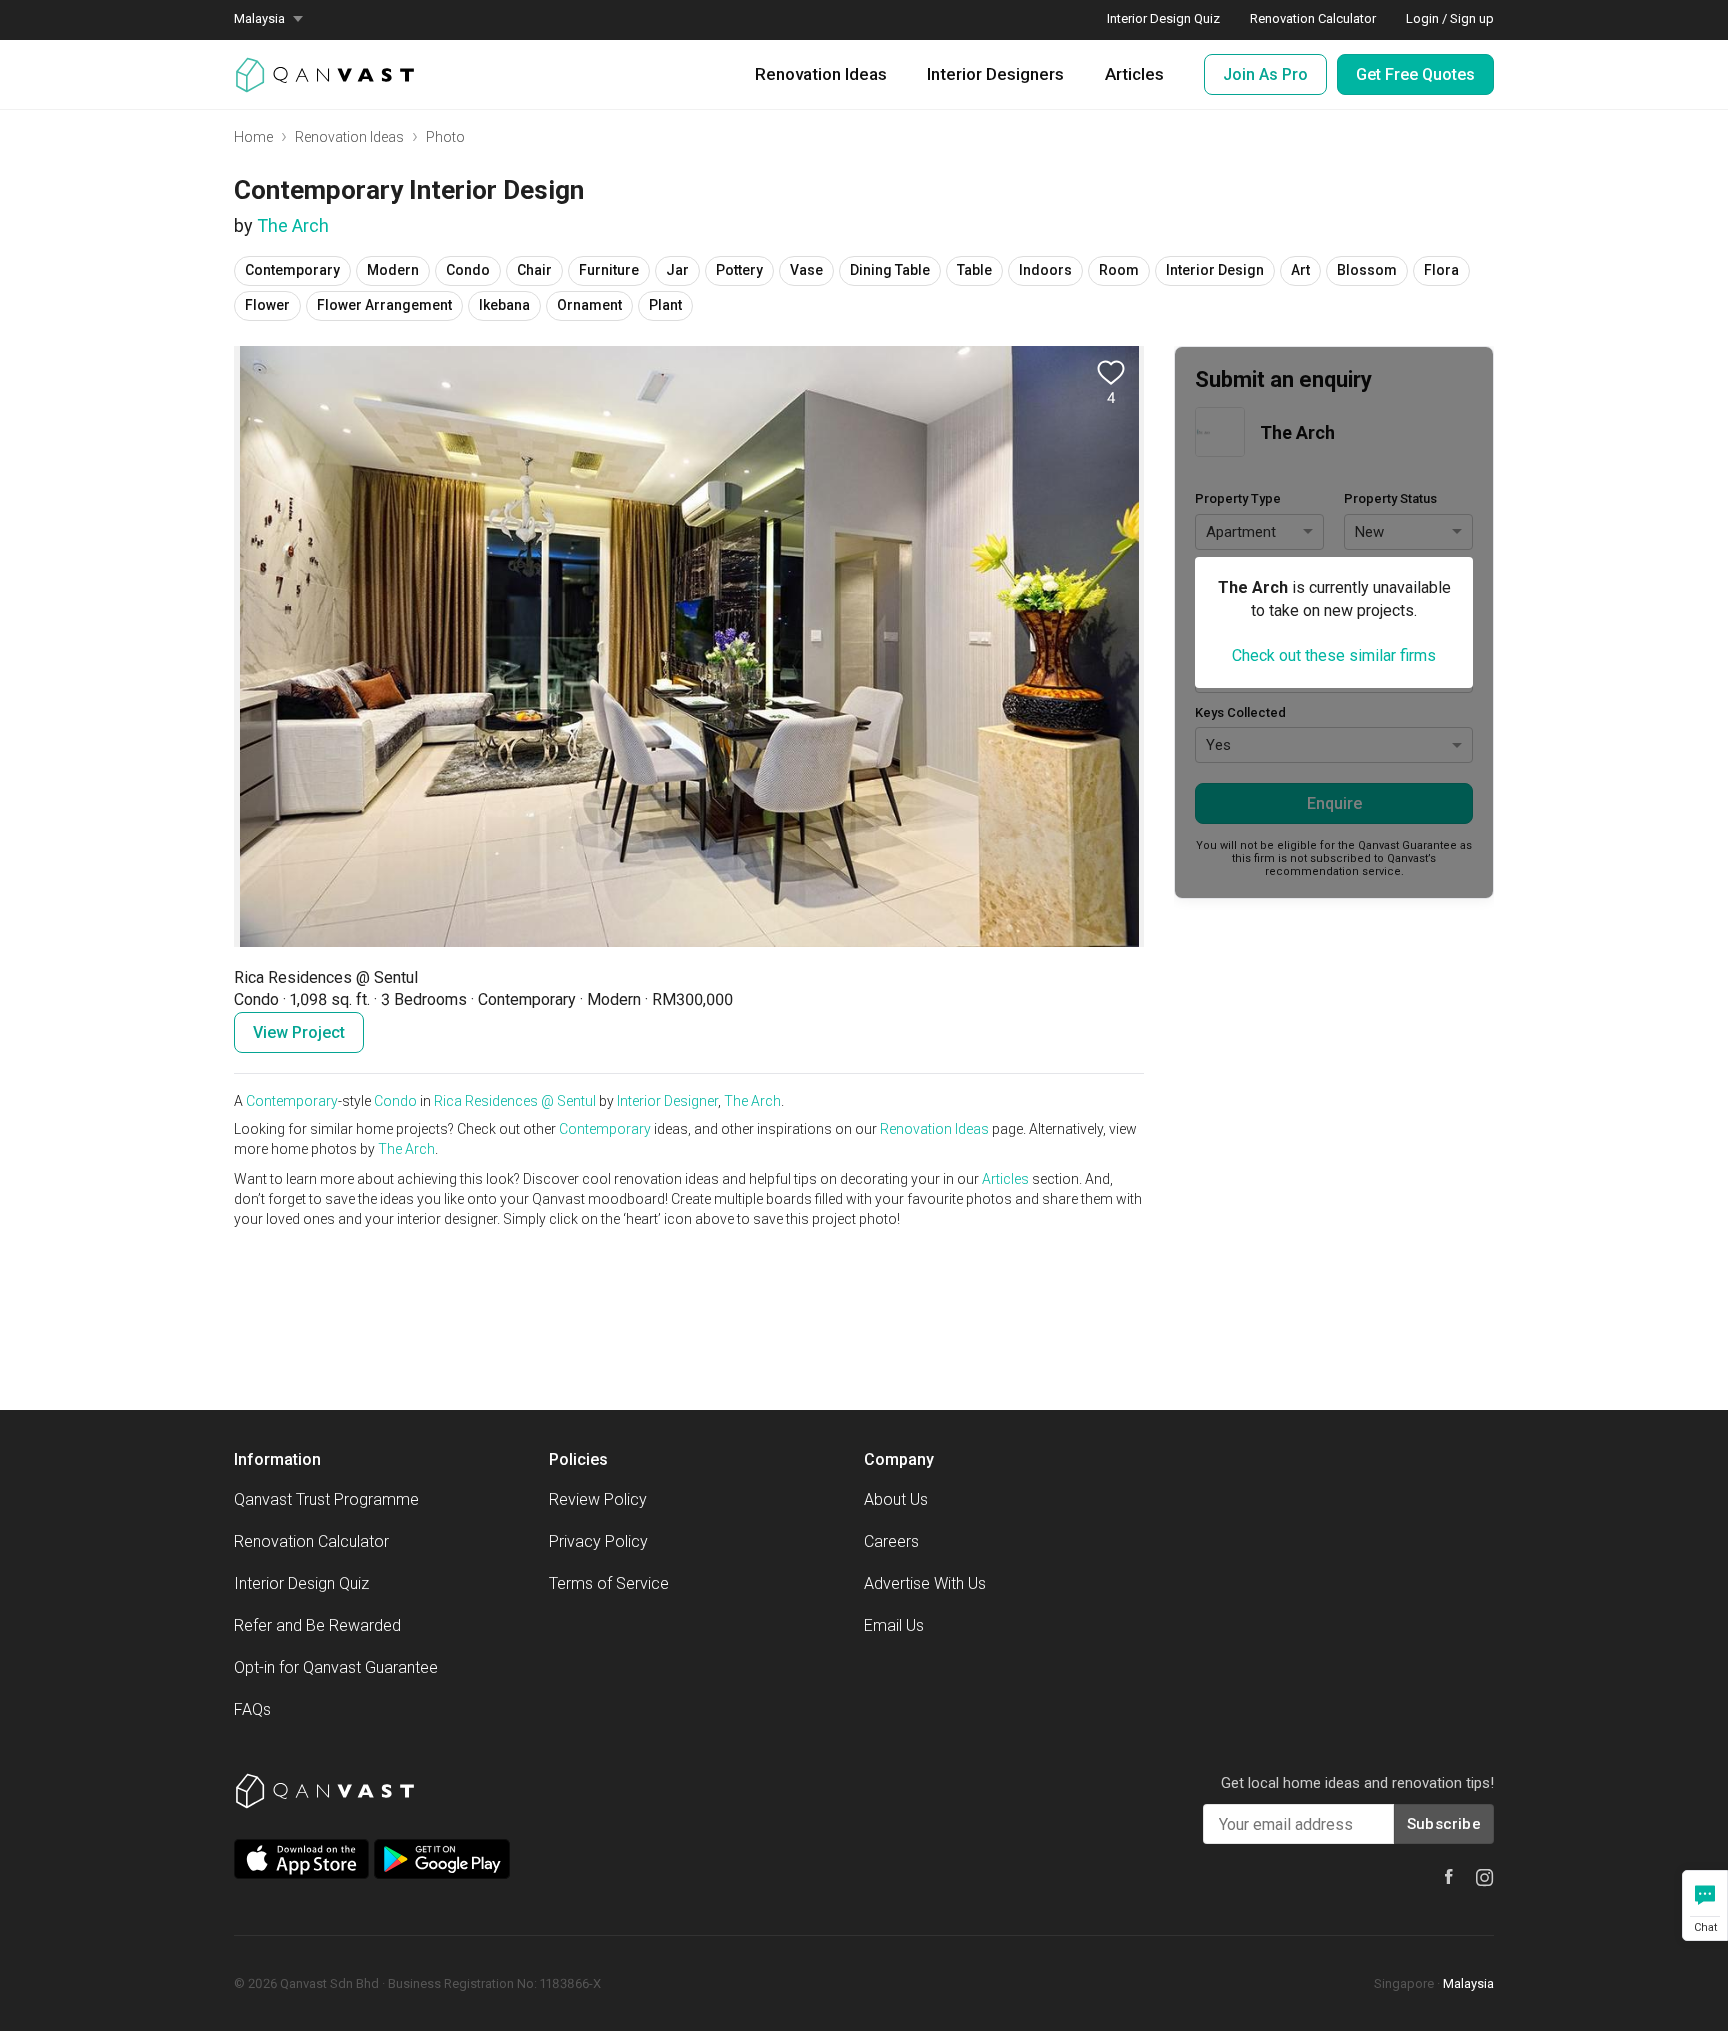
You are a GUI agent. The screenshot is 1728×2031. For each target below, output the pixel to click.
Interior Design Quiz (301, 1583)
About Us (896, 1499)
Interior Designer (667, 1101)
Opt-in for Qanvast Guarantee (336, 1667)
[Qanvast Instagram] (1485, 1878)
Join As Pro (1265, 74)
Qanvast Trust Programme (326, 1499)
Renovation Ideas (821, 74)
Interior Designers (995, 74)
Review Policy (598, 1499)
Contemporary (292, 1101)
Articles (1134, 74)
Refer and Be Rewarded (317, 1625)
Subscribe (1444, 1824)
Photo (445, 137)
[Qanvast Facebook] (1449, 1876)
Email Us (894, 1625)
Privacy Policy (598, 1541)
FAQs (252, 1709)
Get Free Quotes (1415, 74)
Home (253, 137)
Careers (891, 1541)
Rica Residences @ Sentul (515, 1101)
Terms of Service (609, 1583)
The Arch (293, 225)
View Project (299, 1032)
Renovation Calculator (311, 1541)
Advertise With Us (925, 1583)
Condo (395, 1101)
